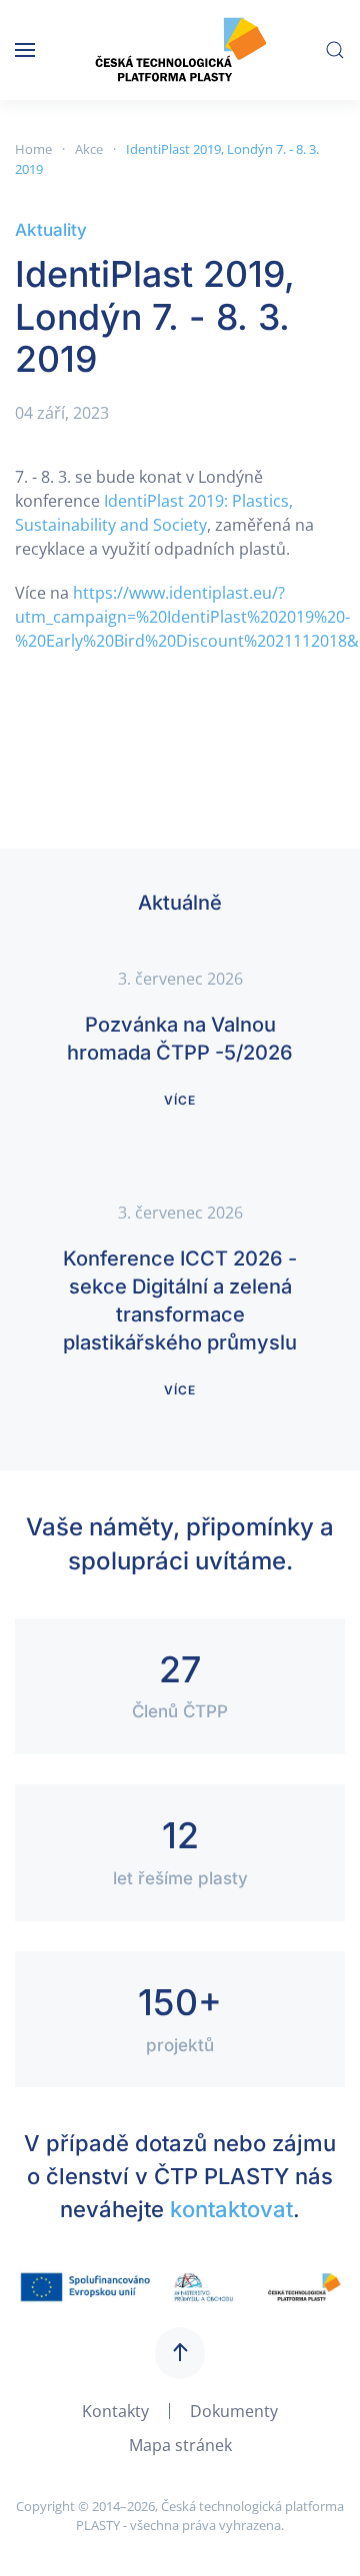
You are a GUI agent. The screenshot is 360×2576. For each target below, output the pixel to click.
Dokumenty (234, 2411)
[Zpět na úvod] (180, 50)
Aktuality (51, 230)
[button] (25, 50)
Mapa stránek (180, 2445)
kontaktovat (231, 2209)
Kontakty (115, 2411)
